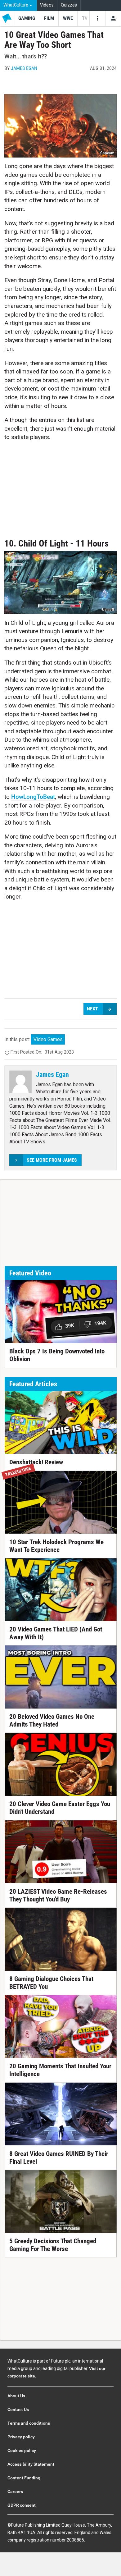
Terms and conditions (29, 2423)
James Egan (24, 68)
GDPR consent (22, 2505)
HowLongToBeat (33, 797)
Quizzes (69, 5)
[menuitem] (18, 5)
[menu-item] (27, 18)
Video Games (48, 1039)
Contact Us (18, 2409)
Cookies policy (22, 2450)
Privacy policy (21, 2437)
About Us (16, 2396)
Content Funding (24, 2478)
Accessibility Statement (31, 2464)
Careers (15, 2491)
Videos (47, 5)
